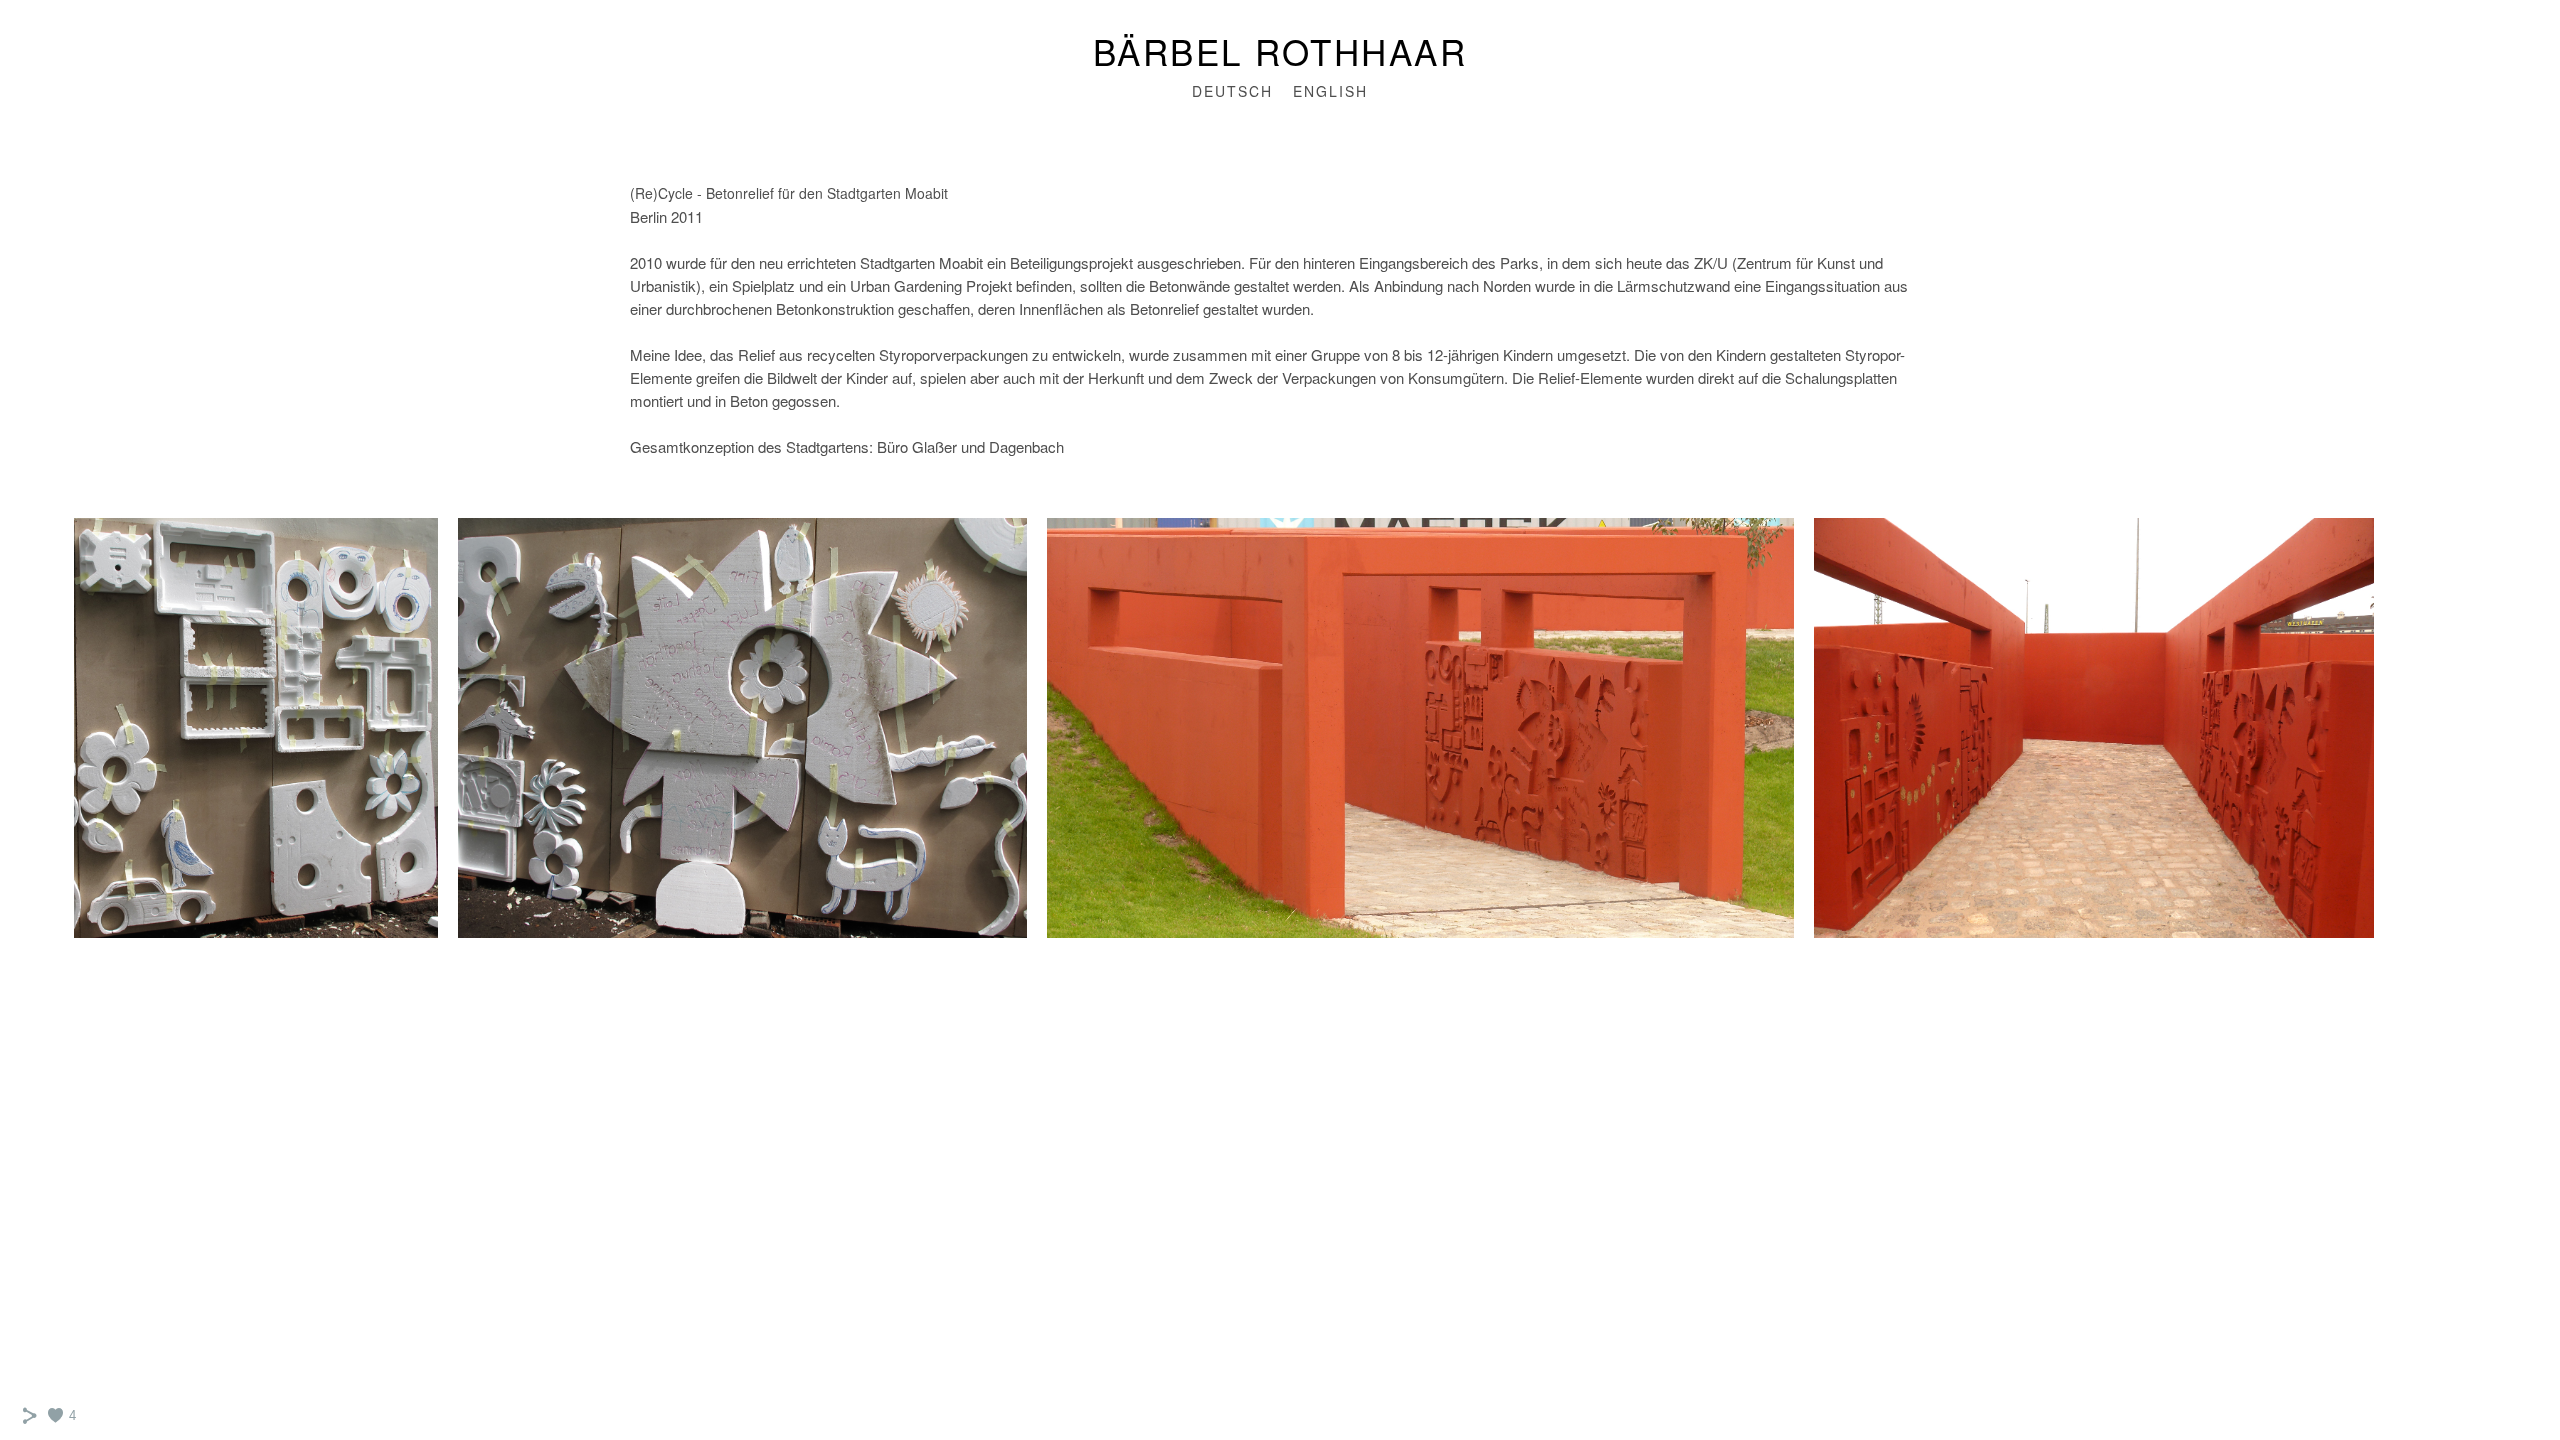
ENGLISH (1330, 91)
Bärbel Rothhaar (1280, 51)
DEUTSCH (1232, 91)
